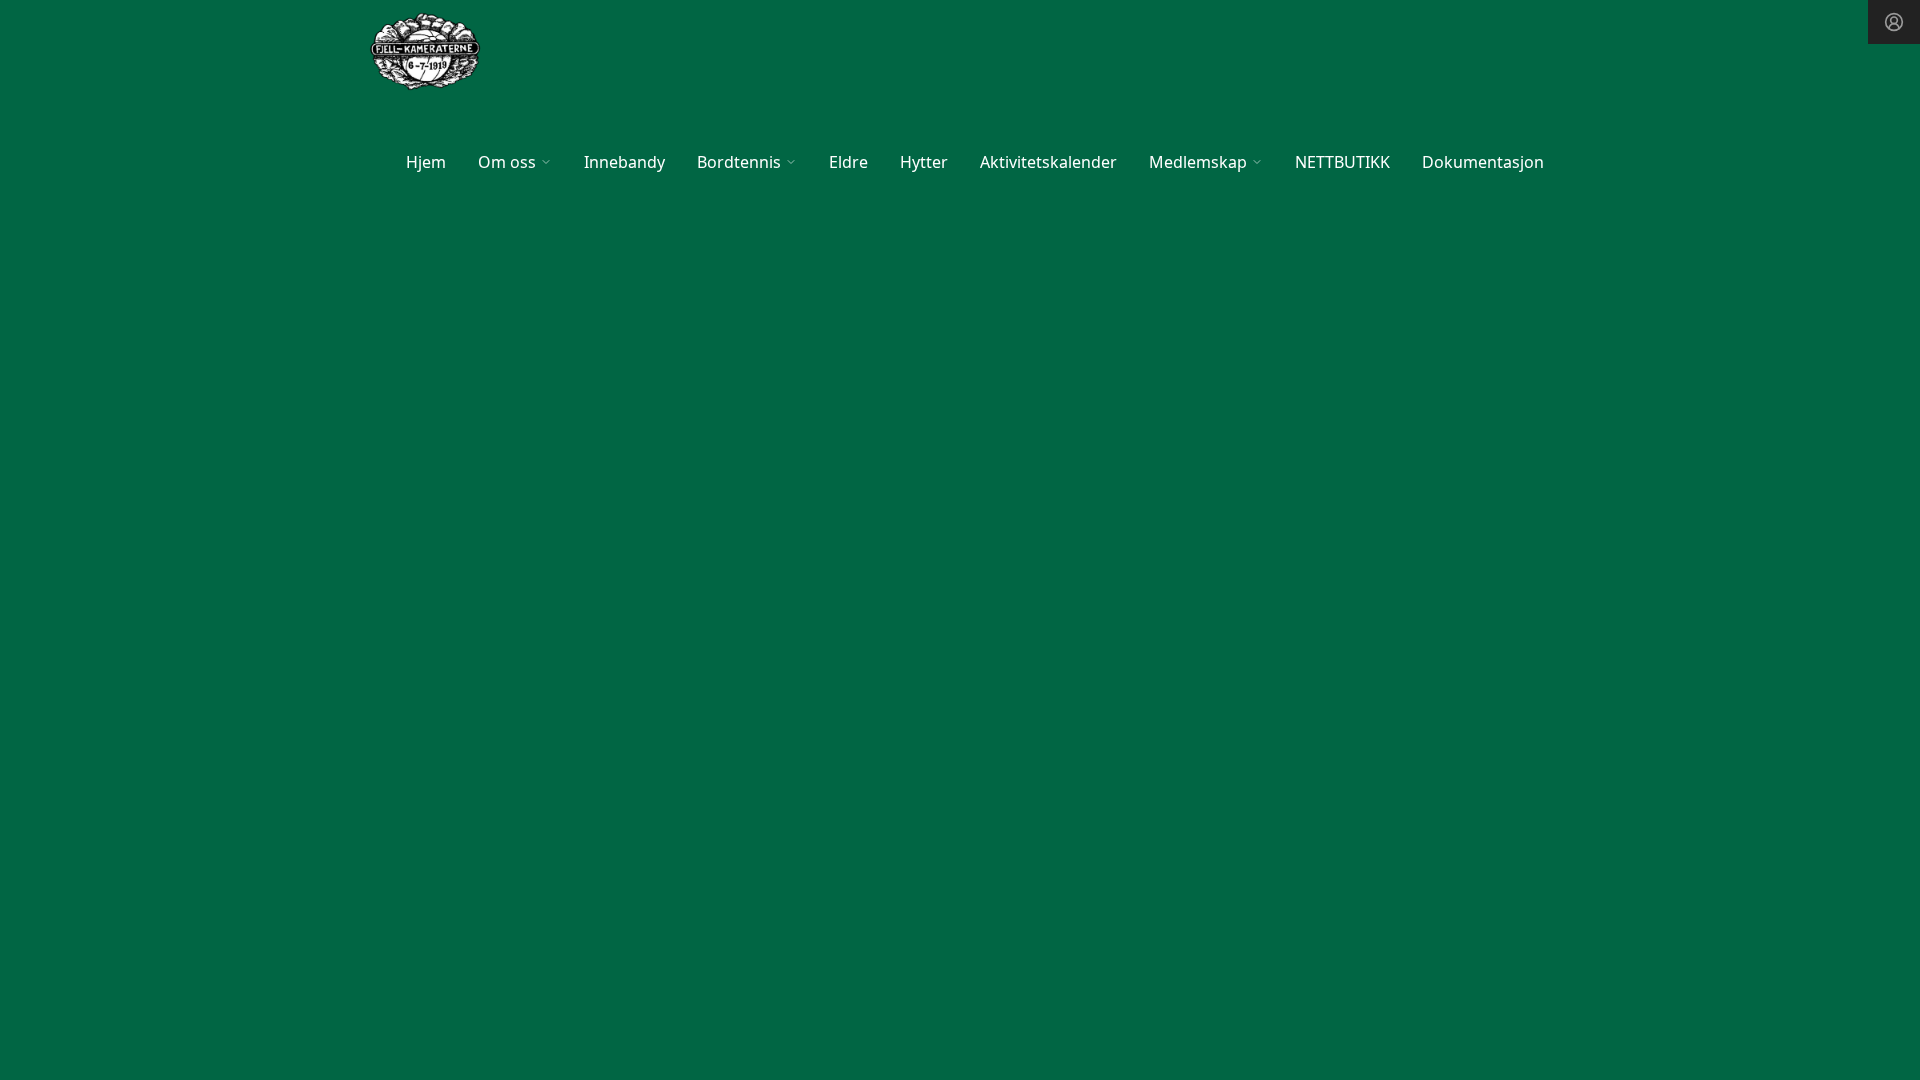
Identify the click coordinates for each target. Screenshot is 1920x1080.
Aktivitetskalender (1048, 162)
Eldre (848, 162)
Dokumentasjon (1483, 162)
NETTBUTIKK (1342, 162)
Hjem (426, 162)
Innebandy (624, 162)
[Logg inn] (1894, 22)
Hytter (924, 162)
